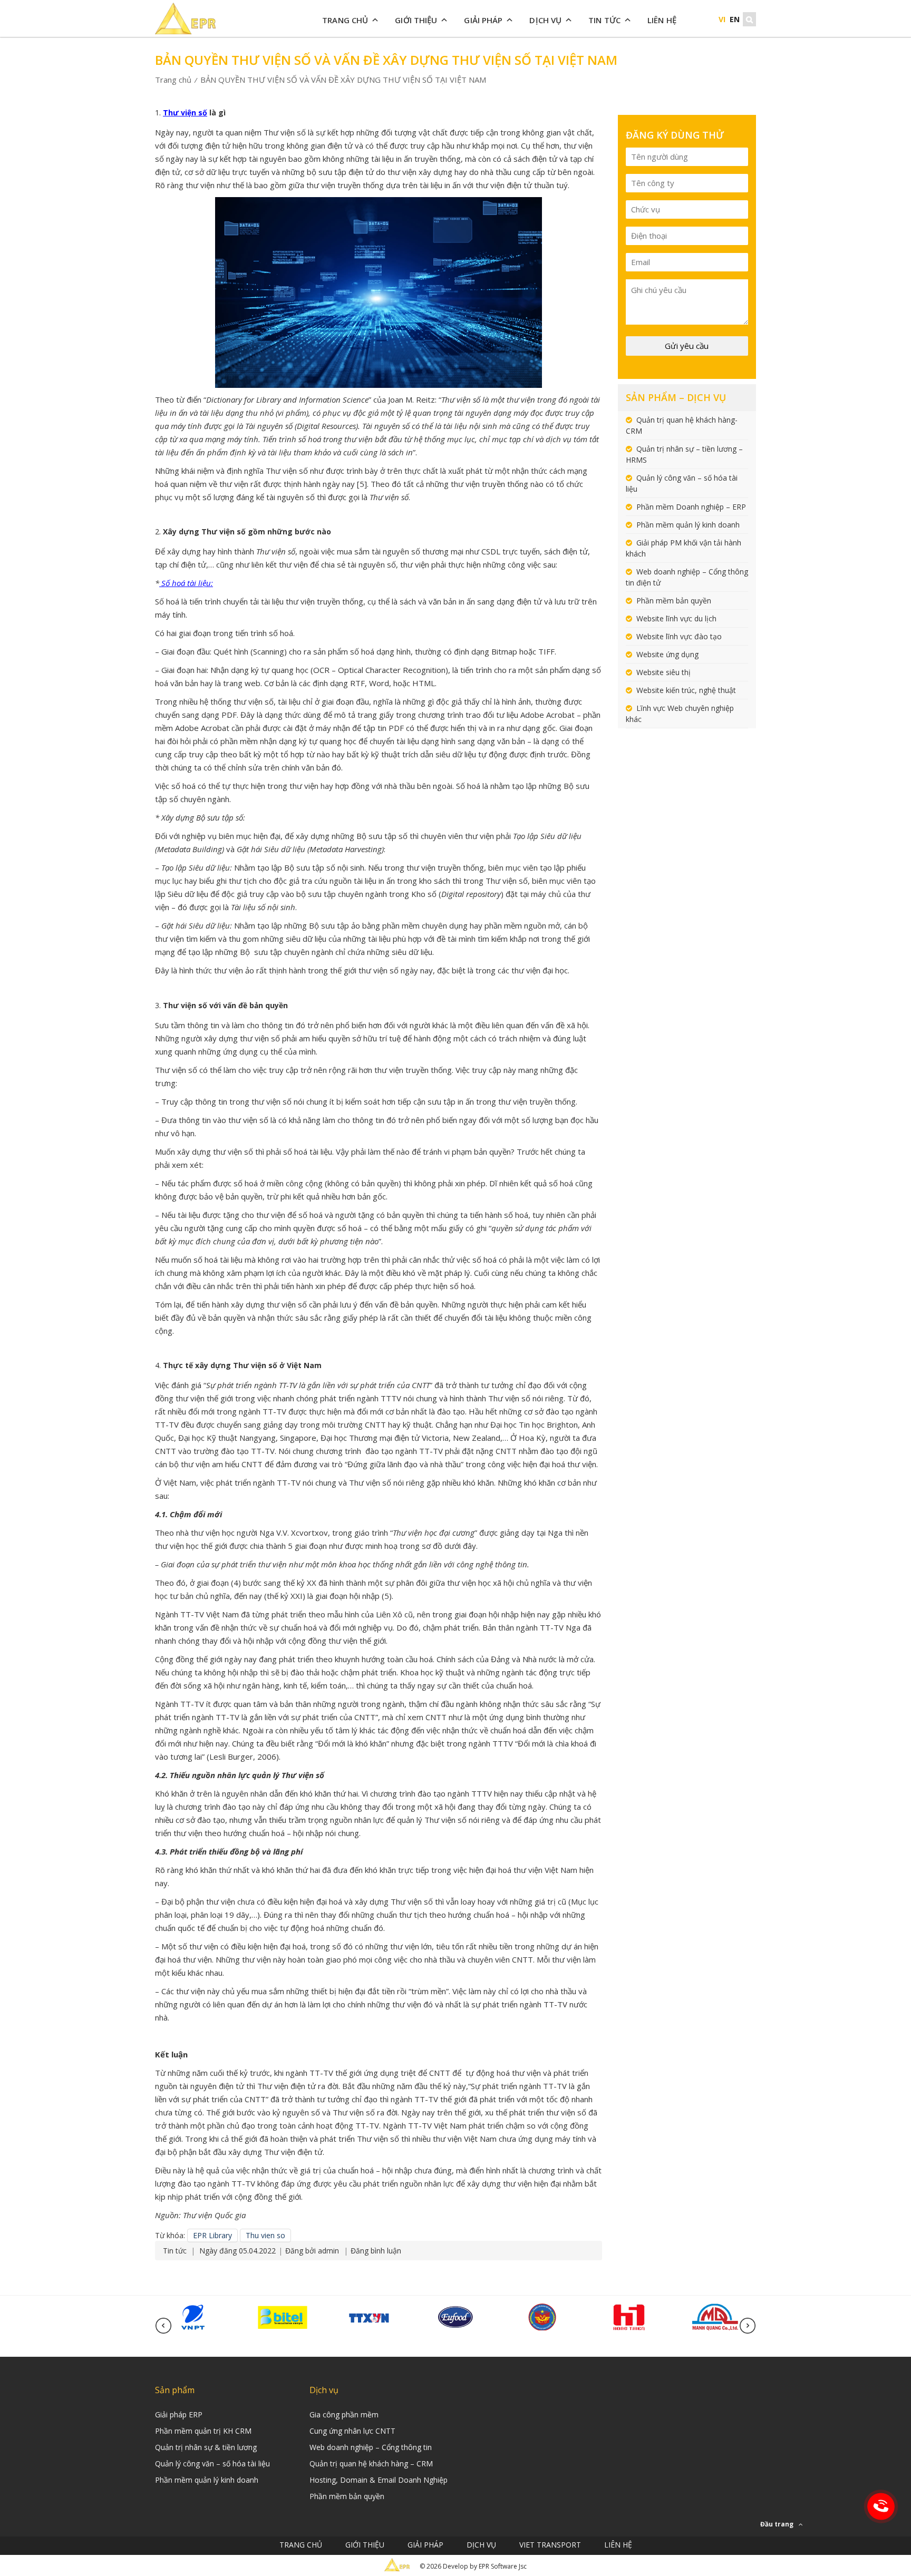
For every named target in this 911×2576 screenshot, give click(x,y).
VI (722, 19)
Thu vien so (265, 2235)
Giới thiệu (416, 20)
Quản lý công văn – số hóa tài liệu (212, 2463)
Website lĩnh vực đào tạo (679, 636)
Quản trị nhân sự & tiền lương (206, 2447)
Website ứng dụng (667, 654)
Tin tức (604, 20)
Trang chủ (345, 20)
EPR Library (212, 2235)
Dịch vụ (545, 20)
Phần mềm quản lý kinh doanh (688, 525)
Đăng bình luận (376, 2251)
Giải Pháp (483, 20)
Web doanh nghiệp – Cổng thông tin (371, 2447)
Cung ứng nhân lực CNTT (352, 2431)
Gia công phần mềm (344, 2414)
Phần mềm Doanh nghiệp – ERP (691, 507)
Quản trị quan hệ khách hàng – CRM (371, 2463)
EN (735, 19)
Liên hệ (662, 20)
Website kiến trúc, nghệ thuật (686, 690)
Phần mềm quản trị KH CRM (203, 2431)
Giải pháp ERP (179, 2414)
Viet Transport (550, 2545)
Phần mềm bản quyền (674, 601)
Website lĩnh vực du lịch (676, 618)
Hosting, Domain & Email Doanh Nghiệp (379, 2480)
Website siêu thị (663, 672)
